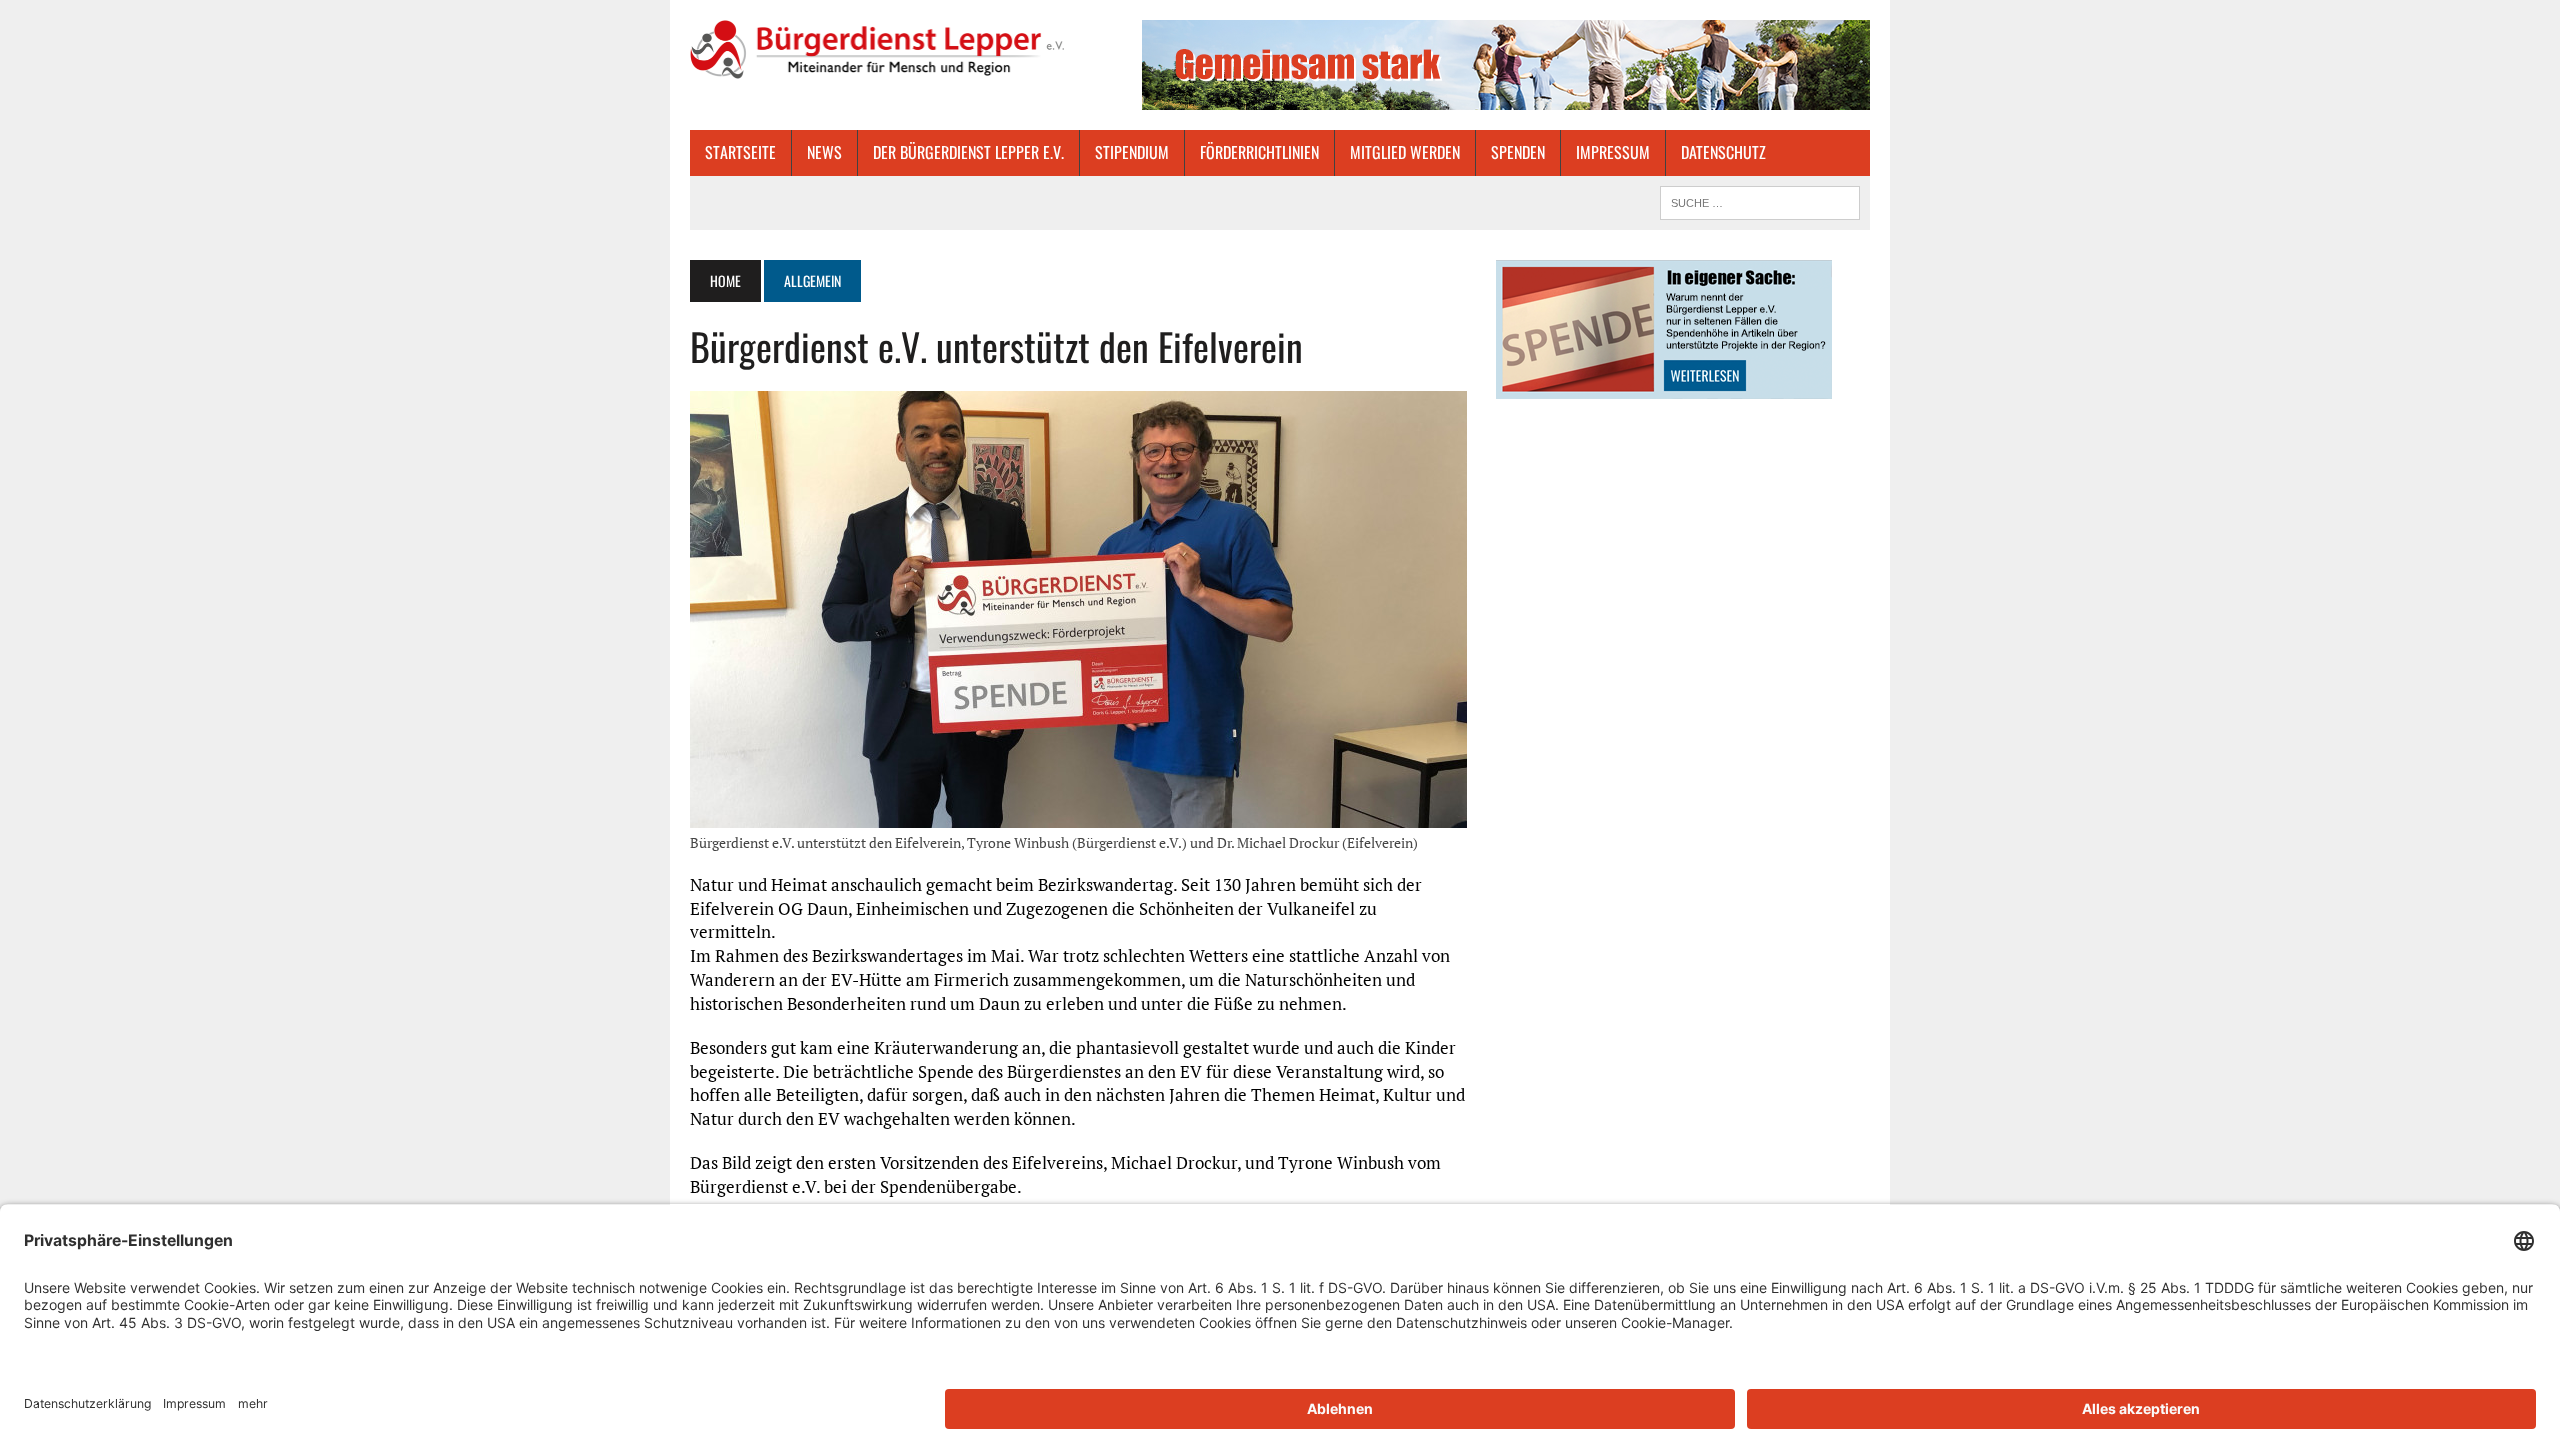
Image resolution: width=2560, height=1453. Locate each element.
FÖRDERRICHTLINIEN (1259, 152)
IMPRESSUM (1613, 152)
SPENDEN (1518, 152)
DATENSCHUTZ (1723, 152)
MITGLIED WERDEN (1405, 152)
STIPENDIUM (1132, 152)
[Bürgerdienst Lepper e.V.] (877, 49)
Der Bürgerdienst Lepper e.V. (968, 152)
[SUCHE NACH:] (1760, 200)
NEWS (824, 152)
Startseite (740, 152)
